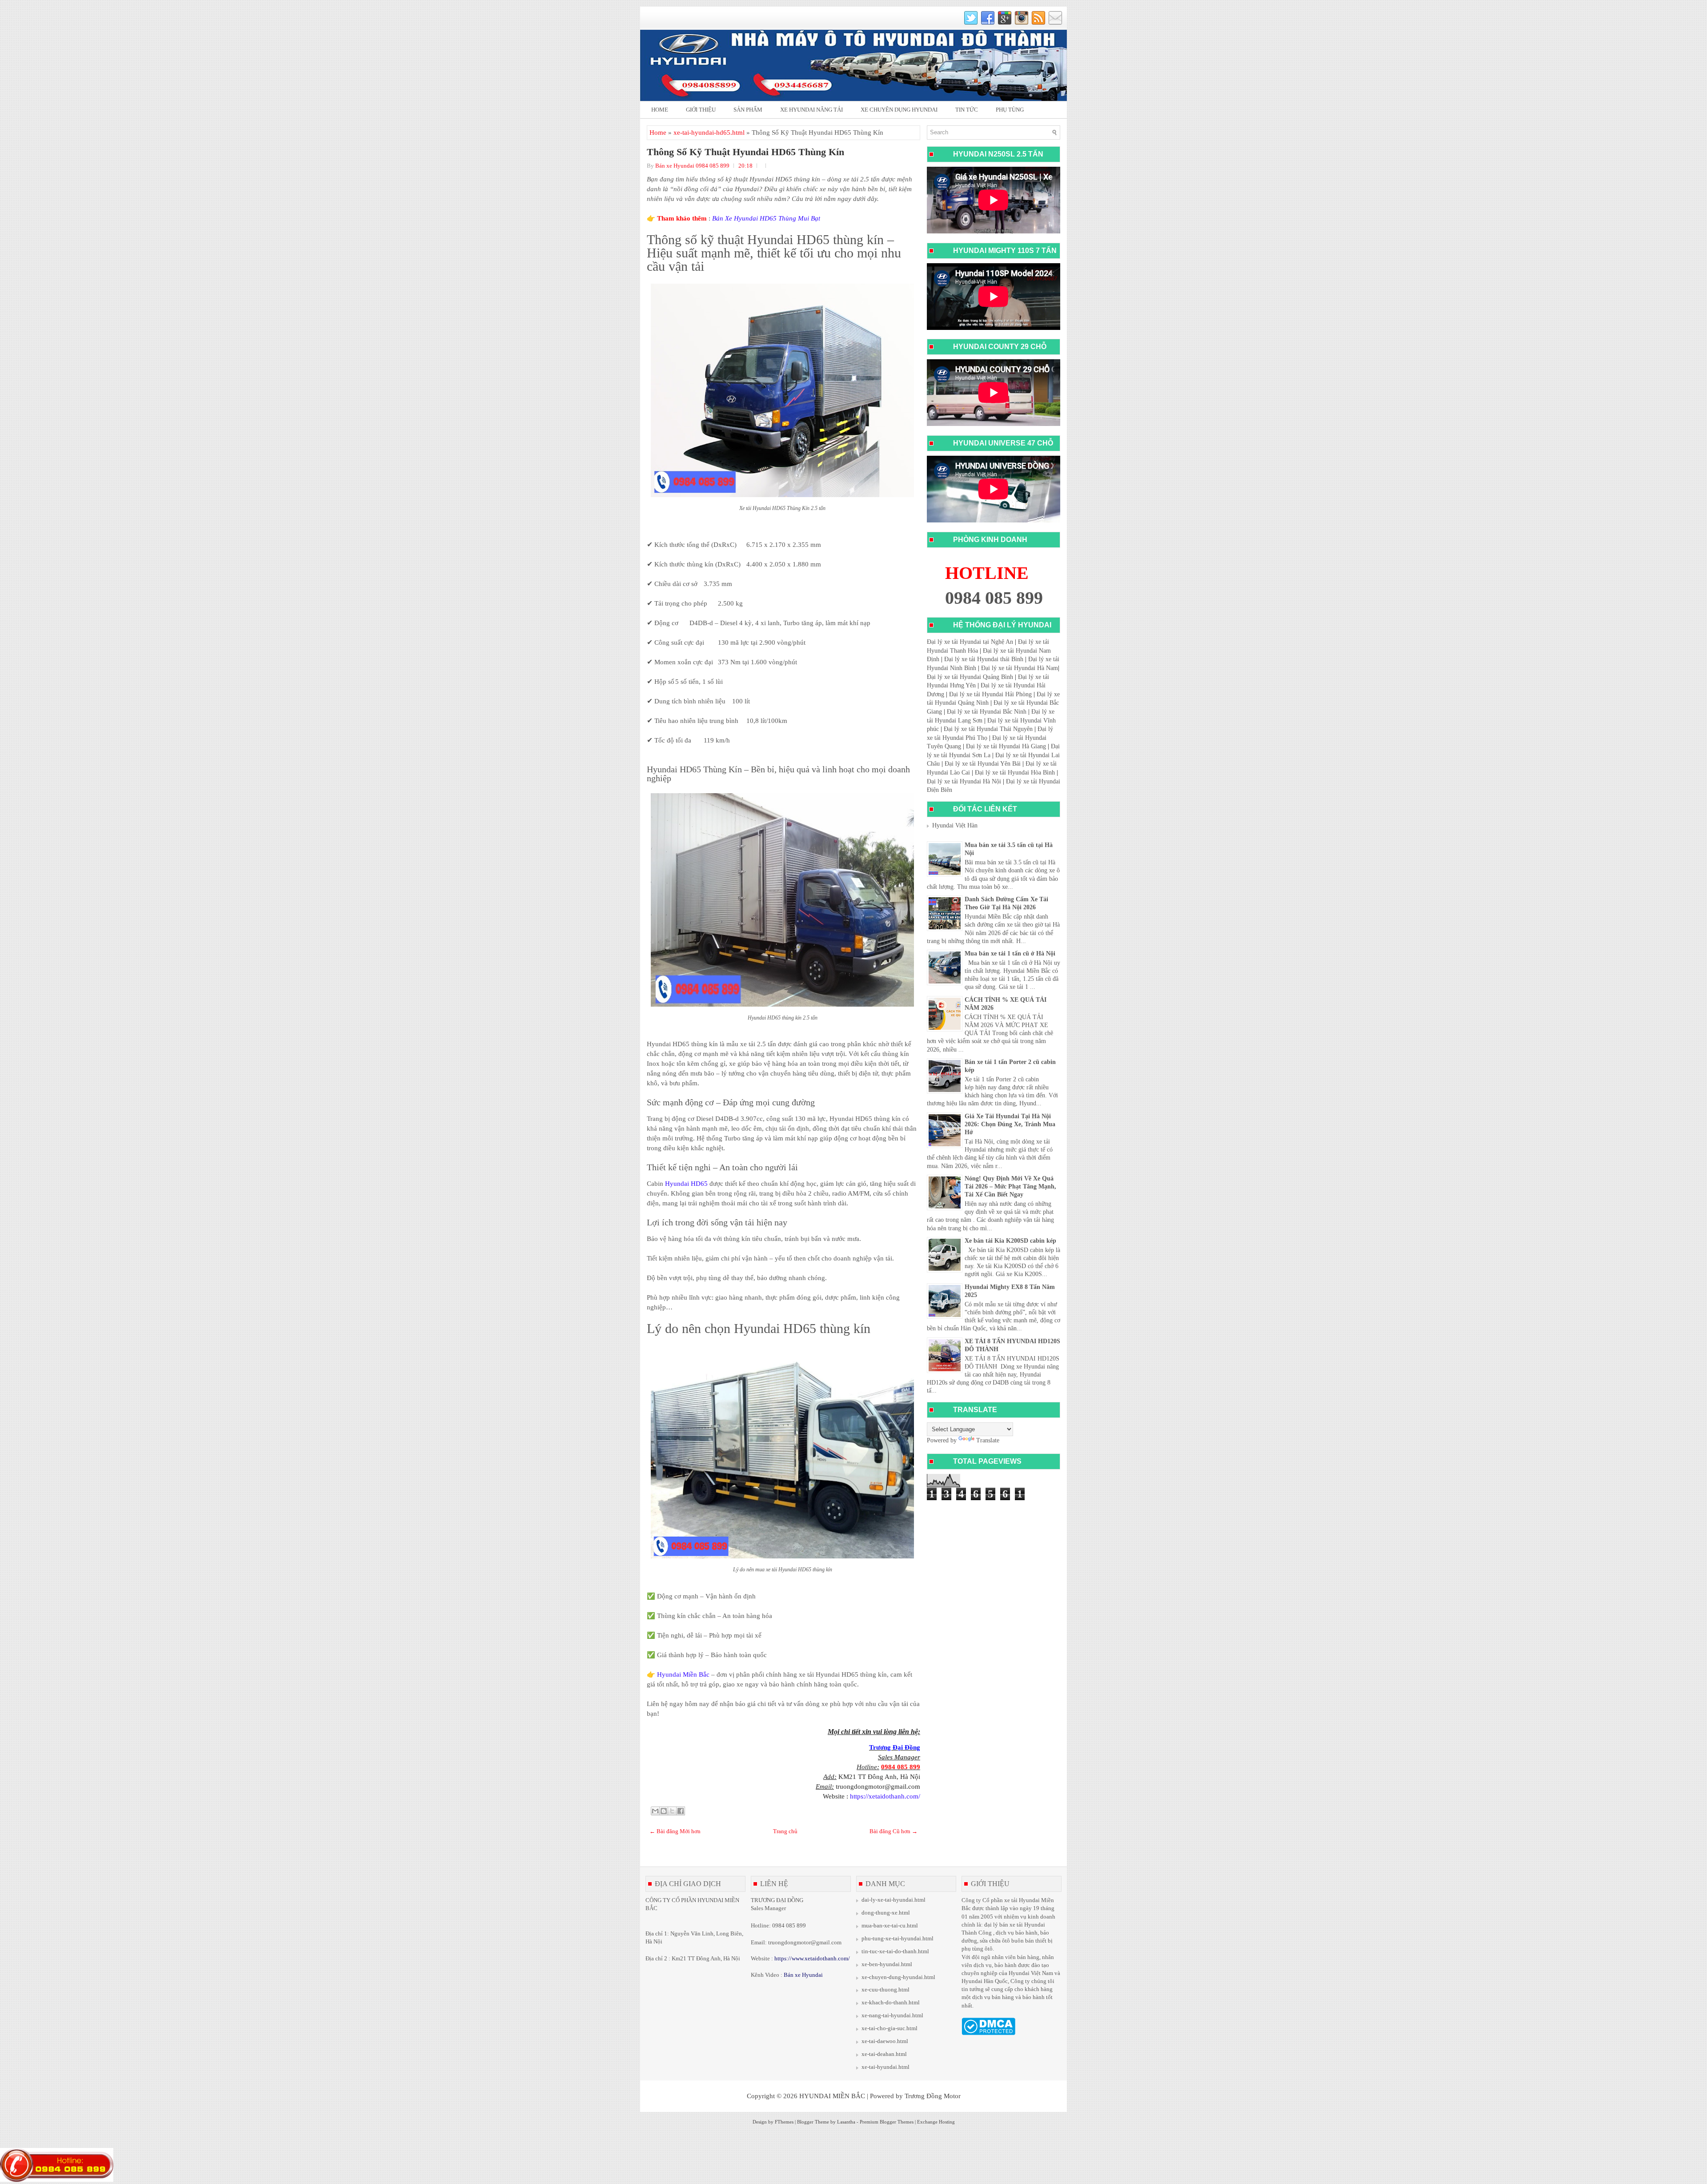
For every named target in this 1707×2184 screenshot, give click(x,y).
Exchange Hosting (936, 2122)
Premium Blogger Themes (887, 2122)
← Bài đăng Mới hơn (675, 1831)
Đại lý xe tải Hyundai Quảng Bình (970, 677)
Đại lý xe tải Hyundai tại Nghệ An (970, 642)
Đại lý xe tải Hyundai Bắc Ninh (987, 712)
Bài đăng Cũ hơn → (894, 1831)
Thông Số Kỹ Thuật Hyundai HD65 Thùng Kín (745, 152)
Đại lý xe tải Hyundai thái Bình (984, 659)
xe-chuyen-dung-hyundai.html (898, 1977)
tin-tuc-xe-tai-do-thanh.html (895, 1951)
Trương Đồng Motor (933, 2096)
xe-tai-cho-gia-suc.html (890, 2028)
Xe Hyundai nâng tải (811, 110)
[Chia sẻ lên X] (672, 1811)
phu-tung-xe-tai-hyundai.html (898, 1938)
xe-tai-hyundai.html (886, 2067)
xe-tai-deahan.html (884, 2054)
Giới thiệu (701, 110)
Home (660, 110)
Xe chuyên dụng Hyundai (899, 110)
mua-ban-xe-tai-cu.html (890, 1925)
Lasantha (846, 2122)
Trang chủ (785, 1831)
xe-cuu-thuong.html (886, 1989)
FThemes (784, 2122)
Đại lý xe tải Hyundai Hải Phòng (990, 694)
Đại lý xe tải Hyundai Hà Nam (1020, 668)
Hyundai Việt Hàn (955, 825)
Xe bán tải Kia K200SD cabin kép (1010, 1241)
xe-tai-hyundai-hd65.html (709, 132)
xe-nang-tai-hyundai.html (892, 2015)
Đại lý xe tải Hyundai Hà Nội (964, 781)
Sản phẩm (748, 110)
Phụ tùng (1010, 110)
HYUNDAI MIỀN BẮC (832, 2096)
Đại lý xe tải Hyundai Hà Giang (1006, 746)
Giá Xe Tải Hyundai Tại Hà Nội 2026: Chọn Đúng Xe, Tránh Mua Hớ (1010, 1124)
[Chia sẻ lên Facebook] (681, 1811)
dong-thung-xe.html (886, 1913)
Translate (988, 1440)
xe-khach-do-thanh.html (891, 2002)
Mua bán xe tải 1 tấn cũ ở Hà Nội (1010, 953)
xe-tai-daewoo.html (885, 2041)
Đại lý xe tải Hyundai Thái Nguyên (988, 729)
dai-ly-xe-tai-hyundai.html (894, 1900)
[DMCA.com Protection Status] (988, 2033)
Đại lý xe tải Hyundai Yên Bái (983, 764)
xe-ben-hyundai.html (887, 1964)
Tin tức (967, 110)
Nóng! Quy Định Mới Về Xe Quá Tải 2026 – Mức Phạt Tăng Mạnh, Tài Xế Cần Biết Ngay (1010, 1186)
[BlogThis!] (664, 1811)
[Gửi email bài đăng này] (655, 1811)
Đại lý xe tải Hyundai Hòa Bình (1015, 773)
